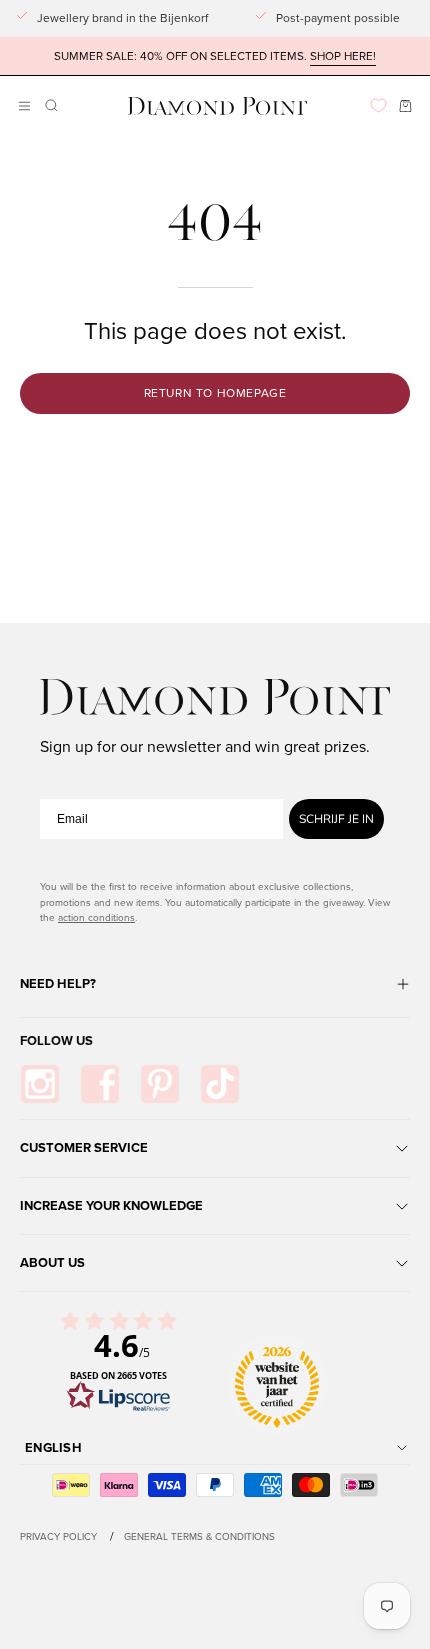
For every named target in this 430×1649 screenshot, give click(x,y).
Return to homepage (215, 392)
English (53, 1447)
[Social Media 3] (160, 1084)
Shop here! (343, 55)
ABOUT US (52, 1262)
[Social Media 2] (100, 1084)
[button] (49, 105)
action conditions (96, 917)
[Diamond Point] (218, 106)
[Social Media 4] (220, 1084)
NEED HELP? (58, 983)
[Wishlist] (378, 105)
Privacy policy (58, 1536)
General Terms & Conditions (199, 1536)
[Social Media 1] (40, 1084)
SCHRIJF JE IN (336, 819)
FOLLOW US (56, 1040)
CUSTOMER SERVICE (84, 1147)
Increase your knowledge (111, 1205)
